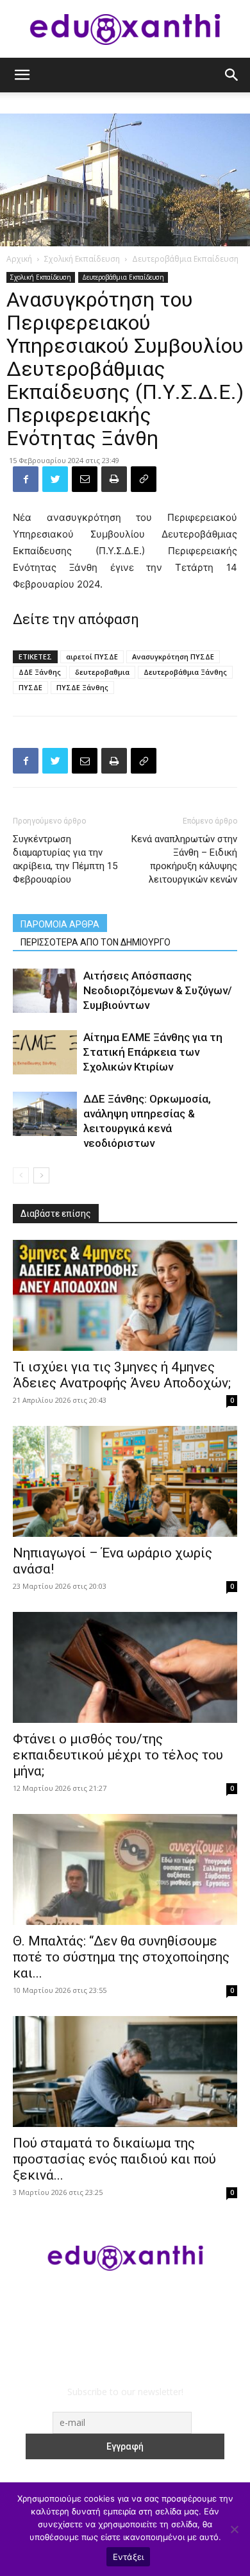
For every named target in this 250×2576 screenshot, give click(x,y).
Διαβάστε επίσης (56, 1214)
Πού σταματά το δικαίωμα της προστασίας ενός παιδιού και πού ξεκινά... (114, 2159)
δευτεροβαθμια (102, 672)
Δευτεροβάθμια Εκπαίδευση (185, 259)
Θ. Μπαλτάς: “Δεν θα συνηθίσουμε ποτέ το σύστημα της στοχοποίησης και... (121, 1957)
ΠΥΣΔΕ (30, 687)
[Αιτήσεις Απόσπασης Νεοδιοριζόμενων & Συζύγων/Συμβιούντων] (45, 991)
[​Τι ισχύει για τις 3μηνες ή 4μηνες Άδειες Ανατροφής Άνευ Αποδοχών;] (125, 1295)
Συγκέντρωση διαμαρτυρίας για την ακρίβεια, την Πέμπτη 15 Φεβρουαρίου (65, 859)
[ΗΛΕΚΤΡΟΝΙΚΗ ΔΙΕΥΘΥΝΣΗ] (85, 479)
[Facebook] (26, 479)
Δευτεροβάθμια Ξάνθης (185, 672)
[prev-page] (21, 1175)
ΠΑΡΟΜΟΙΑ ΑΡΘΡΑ (60, 924)
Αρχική (19, 259)
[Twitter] (55, 479)
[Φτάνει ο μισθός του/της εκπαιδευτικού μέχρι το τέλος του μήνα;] (125, 1667)
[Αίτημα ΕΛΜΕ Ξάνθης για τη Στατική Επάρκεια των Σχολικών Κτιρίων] (45, 1052)
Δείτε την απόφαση (76, 619)
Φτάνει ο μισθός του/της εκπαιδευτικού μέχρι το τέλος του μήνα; (118, 1755)
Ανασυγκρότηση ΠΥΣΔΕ (173, 657)
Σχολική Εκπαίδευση (82, 259)
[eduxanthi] (125, 30)
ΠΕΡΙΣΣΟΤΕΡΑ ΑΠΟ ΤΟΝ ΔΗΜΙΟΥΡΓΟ (96, 942)
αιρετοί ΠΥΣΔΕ (92, 657)
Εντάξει (129, 2557)
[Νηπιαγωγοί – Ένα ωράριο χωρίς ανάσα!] (125, 1481)
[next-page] (41, 1175)
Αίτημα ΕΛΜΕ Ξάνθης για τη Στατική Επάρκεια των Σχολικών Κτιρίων (153, 1052)
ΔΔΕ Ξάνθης (40, 672)
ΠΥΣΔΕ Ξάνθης (82, 687)
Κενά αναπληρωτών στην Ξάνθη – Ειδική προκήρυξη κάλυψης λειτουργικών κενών (184, 859)
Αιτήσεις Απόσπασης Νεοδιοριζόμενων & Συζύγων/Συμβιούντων (158, 990)
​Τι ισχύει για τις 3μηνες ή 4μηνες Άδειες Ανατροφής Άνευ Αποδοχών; (122, 1375)
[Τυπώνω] (114, 479)
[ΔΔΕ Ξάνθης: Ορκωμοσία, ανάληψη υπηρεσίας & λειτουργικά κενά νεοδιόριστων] (45, 1114)
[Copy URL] (144, 479)
